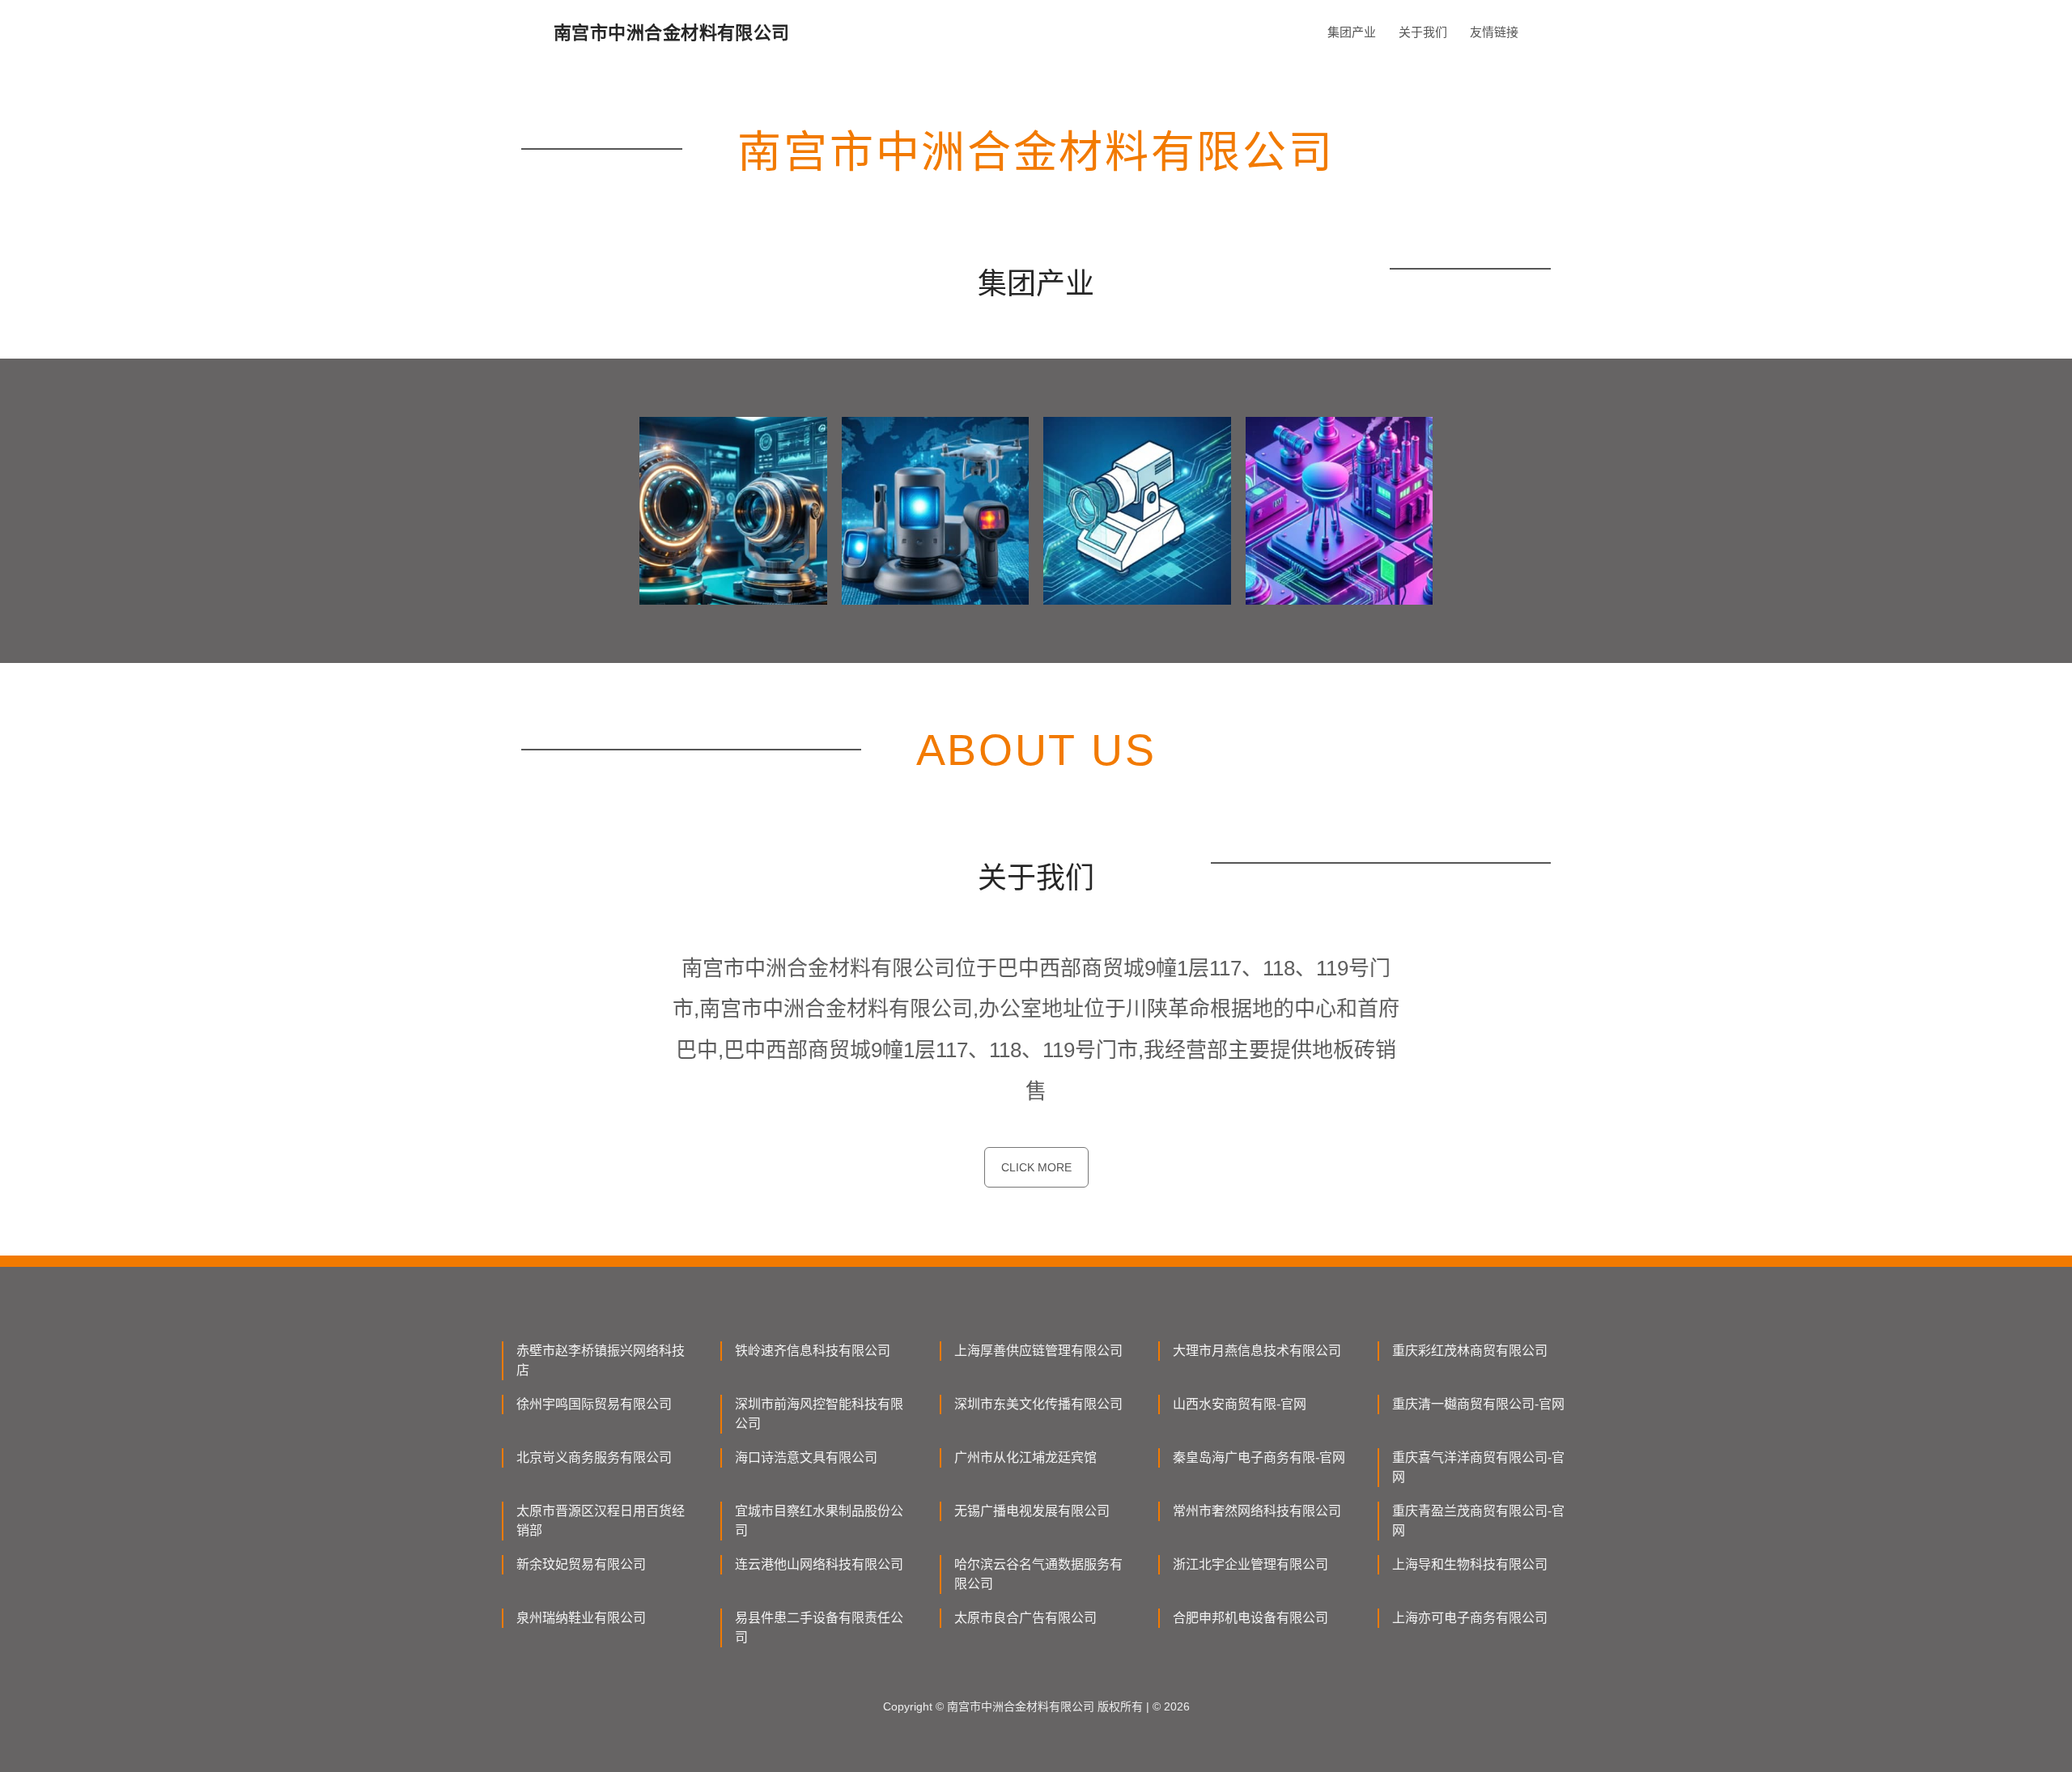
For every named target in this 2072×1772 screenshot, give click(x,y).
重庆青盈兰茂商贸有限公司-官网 (1478, 1521)
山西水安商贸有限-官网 (1240, 1404)
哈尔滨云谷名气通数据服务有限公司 (1038, 1574)
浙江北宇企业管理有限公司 (1250, 1564)
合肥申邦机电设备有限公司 (1250, 1618)
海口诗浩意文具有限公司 (806, 1458)
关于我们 (1423, 32)
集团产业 (1352, 32)
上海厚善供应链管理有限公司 (1038, 1351)
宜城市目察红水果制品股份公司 (819, 1521)
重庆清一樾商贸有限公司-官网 (1478, 1404)
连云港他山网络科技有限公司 (819, 1564)
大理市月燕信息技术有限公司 (1257, 1351)
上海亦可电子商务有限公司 (1470, 1618)
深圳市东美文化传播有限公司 (1038, 1404)
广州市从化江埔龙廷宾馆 (1025, 1458)
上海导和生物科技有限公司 (1470, 1564)
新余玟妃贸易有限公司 (581, 1564)
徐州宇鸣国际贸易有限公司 (594, 1404)
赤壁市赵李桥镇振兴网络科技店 (601, 1360)
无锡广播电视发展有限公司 (1032, 1511)
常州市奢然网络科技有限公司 (1257, 1511)
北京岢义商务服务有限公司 (594, 1458)
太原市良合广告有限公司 (1025, 1618)
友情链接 (1494, 32)
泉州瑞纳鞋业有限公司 (581, 1618)
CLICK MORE (1036, 1167)
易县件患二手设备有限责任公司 (819, 1628)
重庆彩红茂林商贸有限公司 (1470, 1351)
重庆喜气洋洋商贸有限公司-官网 (1478, 1467)
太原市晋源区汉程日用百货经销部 (601, 1521)
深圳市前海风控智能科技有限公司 (819, 1414)
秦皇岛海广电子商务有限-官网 (1259, 1458)
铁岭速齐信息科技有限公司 (813, 1351)
